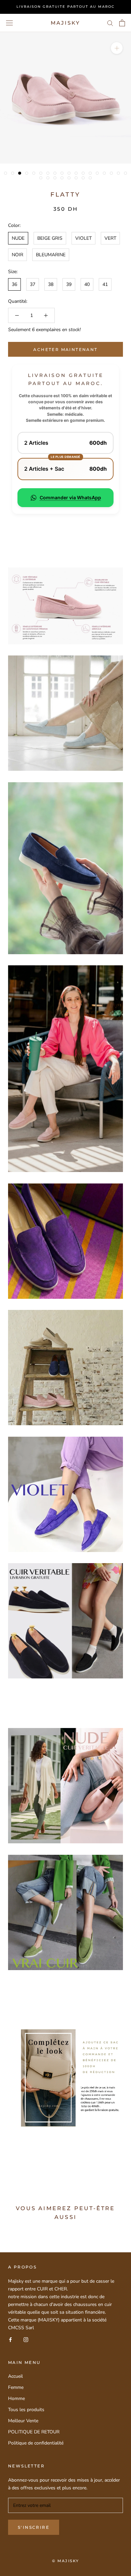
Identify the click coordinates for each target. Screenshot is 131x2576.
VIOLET (83, 238)
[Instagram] (26, 2339)
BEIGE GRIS (50, 238)
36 (14, 284)
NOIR (17, 255)
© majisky (66, 2561)
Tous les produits (26, 2410)
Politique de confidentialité (36, 2443)
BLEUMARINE (51, 255)
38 (51, 284)
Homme (16, 2398)
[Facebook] (10, 2339)
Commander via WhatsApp (70, 497)
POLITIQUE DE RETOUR (34, 2432)
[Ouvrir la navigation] (9, 23)
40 (87, 284)
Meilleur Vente (23, 2421)
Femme (16, 2387)
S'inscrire (34, 2527)
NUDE (18, 238)
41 (105, 284)
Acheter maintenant (65, 349)
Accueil (15, 2376)
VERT (110, 238)
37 (33, 284)
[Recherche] (110, 23)
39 (69, 284)
